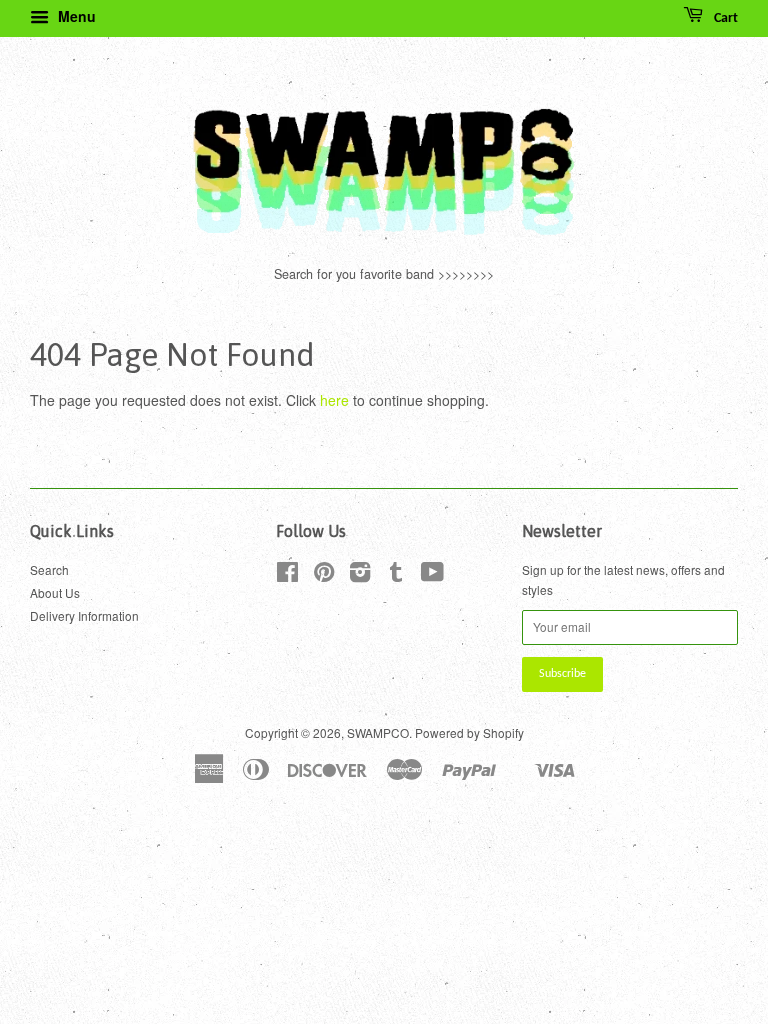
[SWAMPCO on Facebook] (287, 575)
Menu (75, 16)
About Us (55, 592)
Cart (724, 18)
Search (49, 569)
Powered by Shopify (469, 732)
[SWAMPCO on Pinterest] (324, 575)
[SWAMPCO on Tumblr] (396, 575)
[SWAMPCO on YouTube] (432, 575)
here (334, 400)
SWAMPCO (378, 732)
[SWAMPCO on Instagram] (360, 575)
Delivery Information (84, 615)
